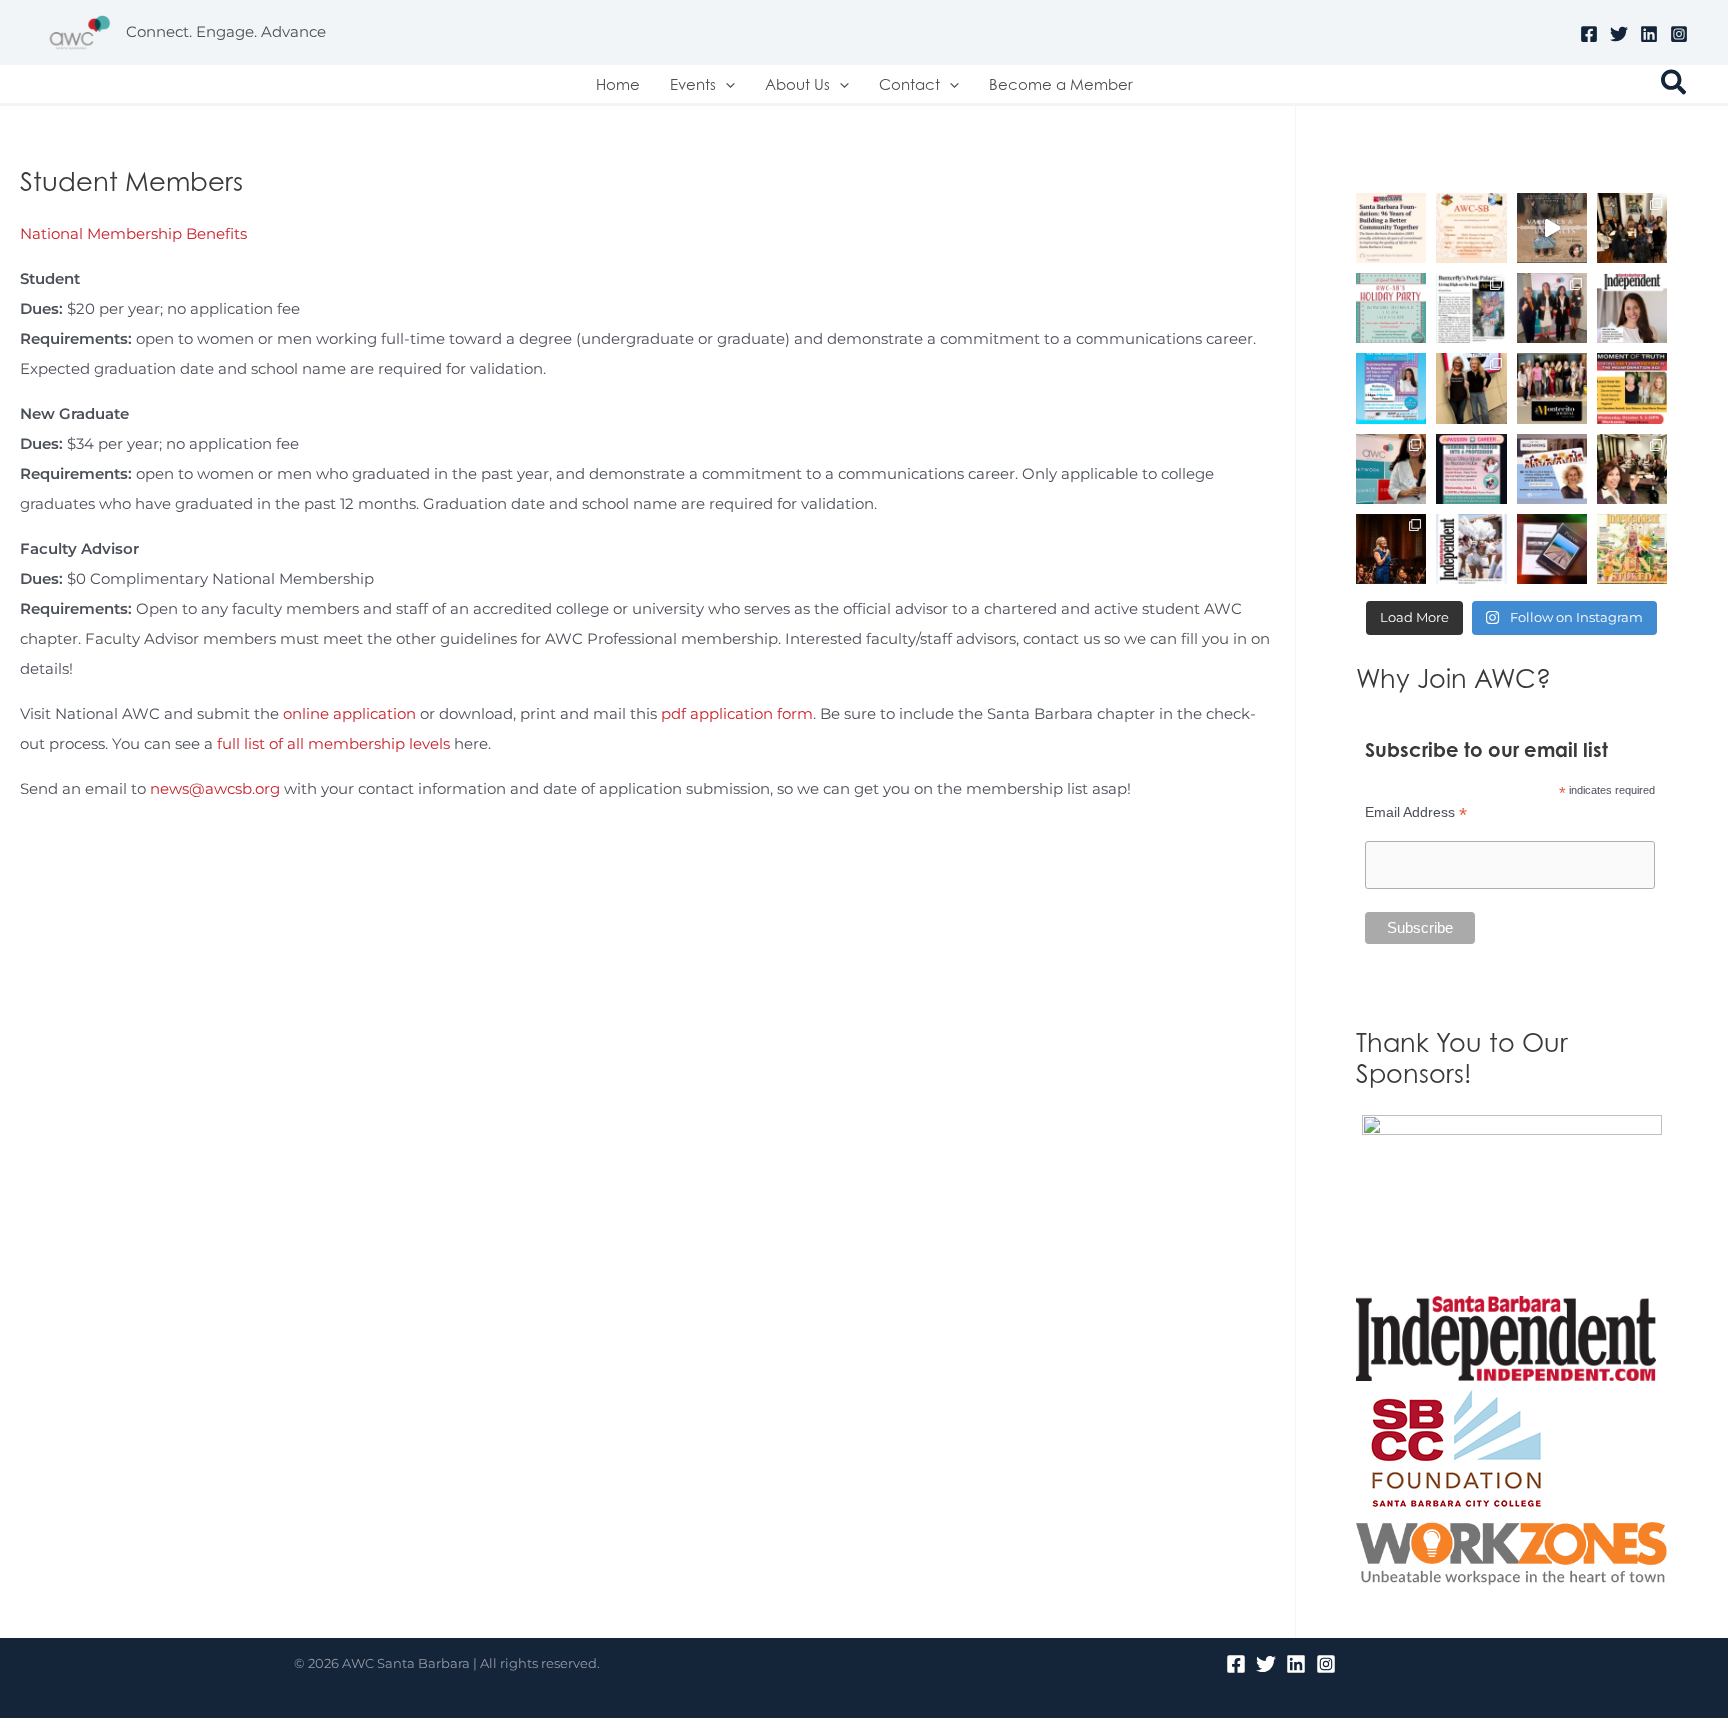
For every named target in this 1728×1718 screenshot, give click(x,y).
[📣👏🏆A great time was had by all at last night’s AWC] (1552, 308)
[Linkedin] (1649, 34)
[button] (725, 84)
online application (349, 713)
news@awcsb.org (215, 788)
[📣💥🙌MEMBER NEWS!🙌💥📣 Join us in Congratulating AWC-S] (1471, 308)
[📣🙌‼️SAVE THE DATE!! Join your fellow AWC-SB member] (1391, 388)
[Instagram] (1679, 34)
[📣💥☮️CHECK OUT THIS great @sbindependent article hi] (1632, 308)
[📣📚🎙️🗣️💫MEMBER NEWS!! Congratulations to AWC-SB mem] (1552, 228)
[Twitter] (1619, 34)
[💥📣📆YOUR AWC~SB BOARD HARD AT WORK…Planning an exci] (1632, 228)
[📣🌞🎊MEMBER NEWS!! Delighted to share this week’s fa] (1632, 549)
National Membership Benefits (133, 233)
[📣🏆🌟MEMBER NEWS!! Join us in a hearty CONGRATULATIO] (1391, 549)
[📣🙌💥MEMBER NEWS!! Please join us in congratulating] (1391, 228)
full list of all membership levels (333, 743)
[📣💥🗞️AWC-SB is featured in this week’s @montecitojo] (1552, 388)
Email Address (1416, 812)
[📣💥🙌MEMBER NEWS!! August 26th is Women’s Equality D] (1552, 469)
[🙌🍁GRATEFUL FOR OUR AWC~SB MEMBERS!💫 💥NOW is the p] (1471, 228)
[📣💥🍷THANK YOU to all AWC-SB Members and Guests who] (1391, 469)
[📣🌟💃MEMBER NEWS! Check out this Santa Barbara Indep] (1471, 549)
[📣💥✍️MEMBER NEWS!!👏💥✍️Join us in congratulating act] (1552, 549)
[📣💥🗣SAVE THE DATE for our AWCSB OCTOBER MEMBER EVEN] (1632, 388)
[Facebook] (1589, 34)
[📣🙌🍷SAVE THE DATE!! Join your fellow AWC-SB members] (1471, 469)
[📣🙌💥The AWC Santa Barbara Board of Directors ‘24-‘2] (1632, 469)
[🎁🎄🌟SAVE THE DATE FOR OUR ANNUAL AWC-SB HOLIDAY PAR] (1391, 308)
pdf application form (737, 713)
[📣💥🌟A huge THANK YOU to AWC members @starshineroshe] (1471, 388)
